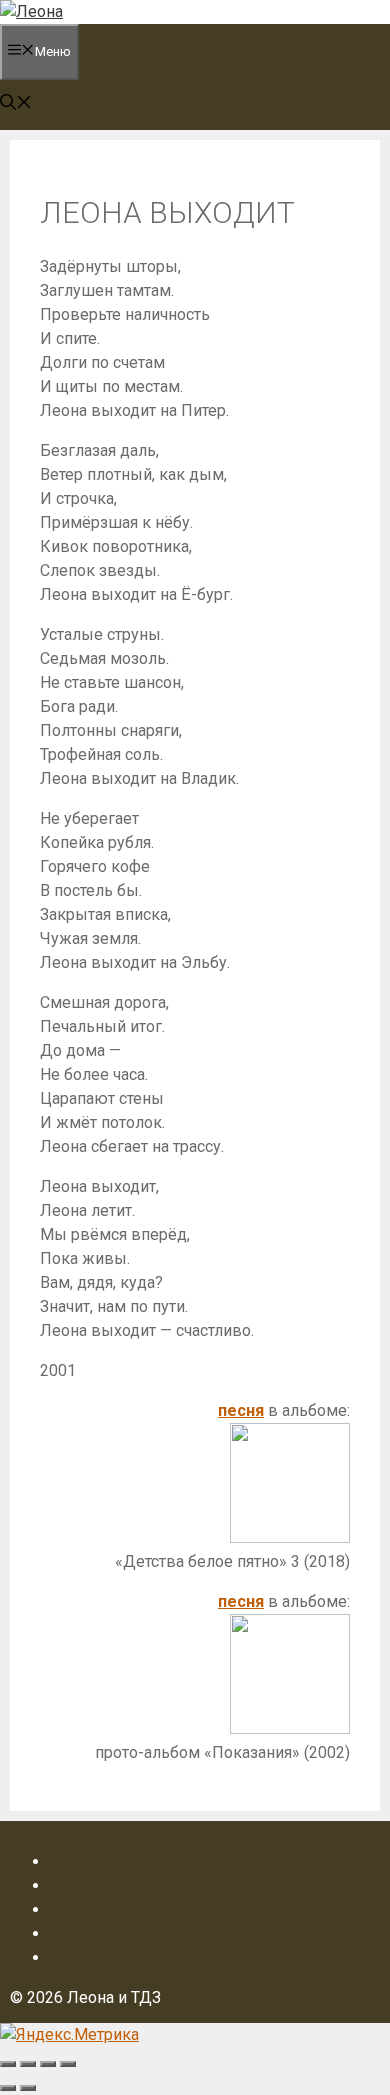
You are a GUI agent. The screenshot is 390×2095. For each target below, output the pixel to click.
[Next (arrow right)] (28, 2088)
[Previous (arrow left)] (8, 2088)
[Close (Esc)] (8, 2064)
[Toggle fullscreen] (48, 2064)
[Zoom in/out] (68, 2064)
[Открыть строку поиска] (16, 104)
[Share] (28, 2064)
